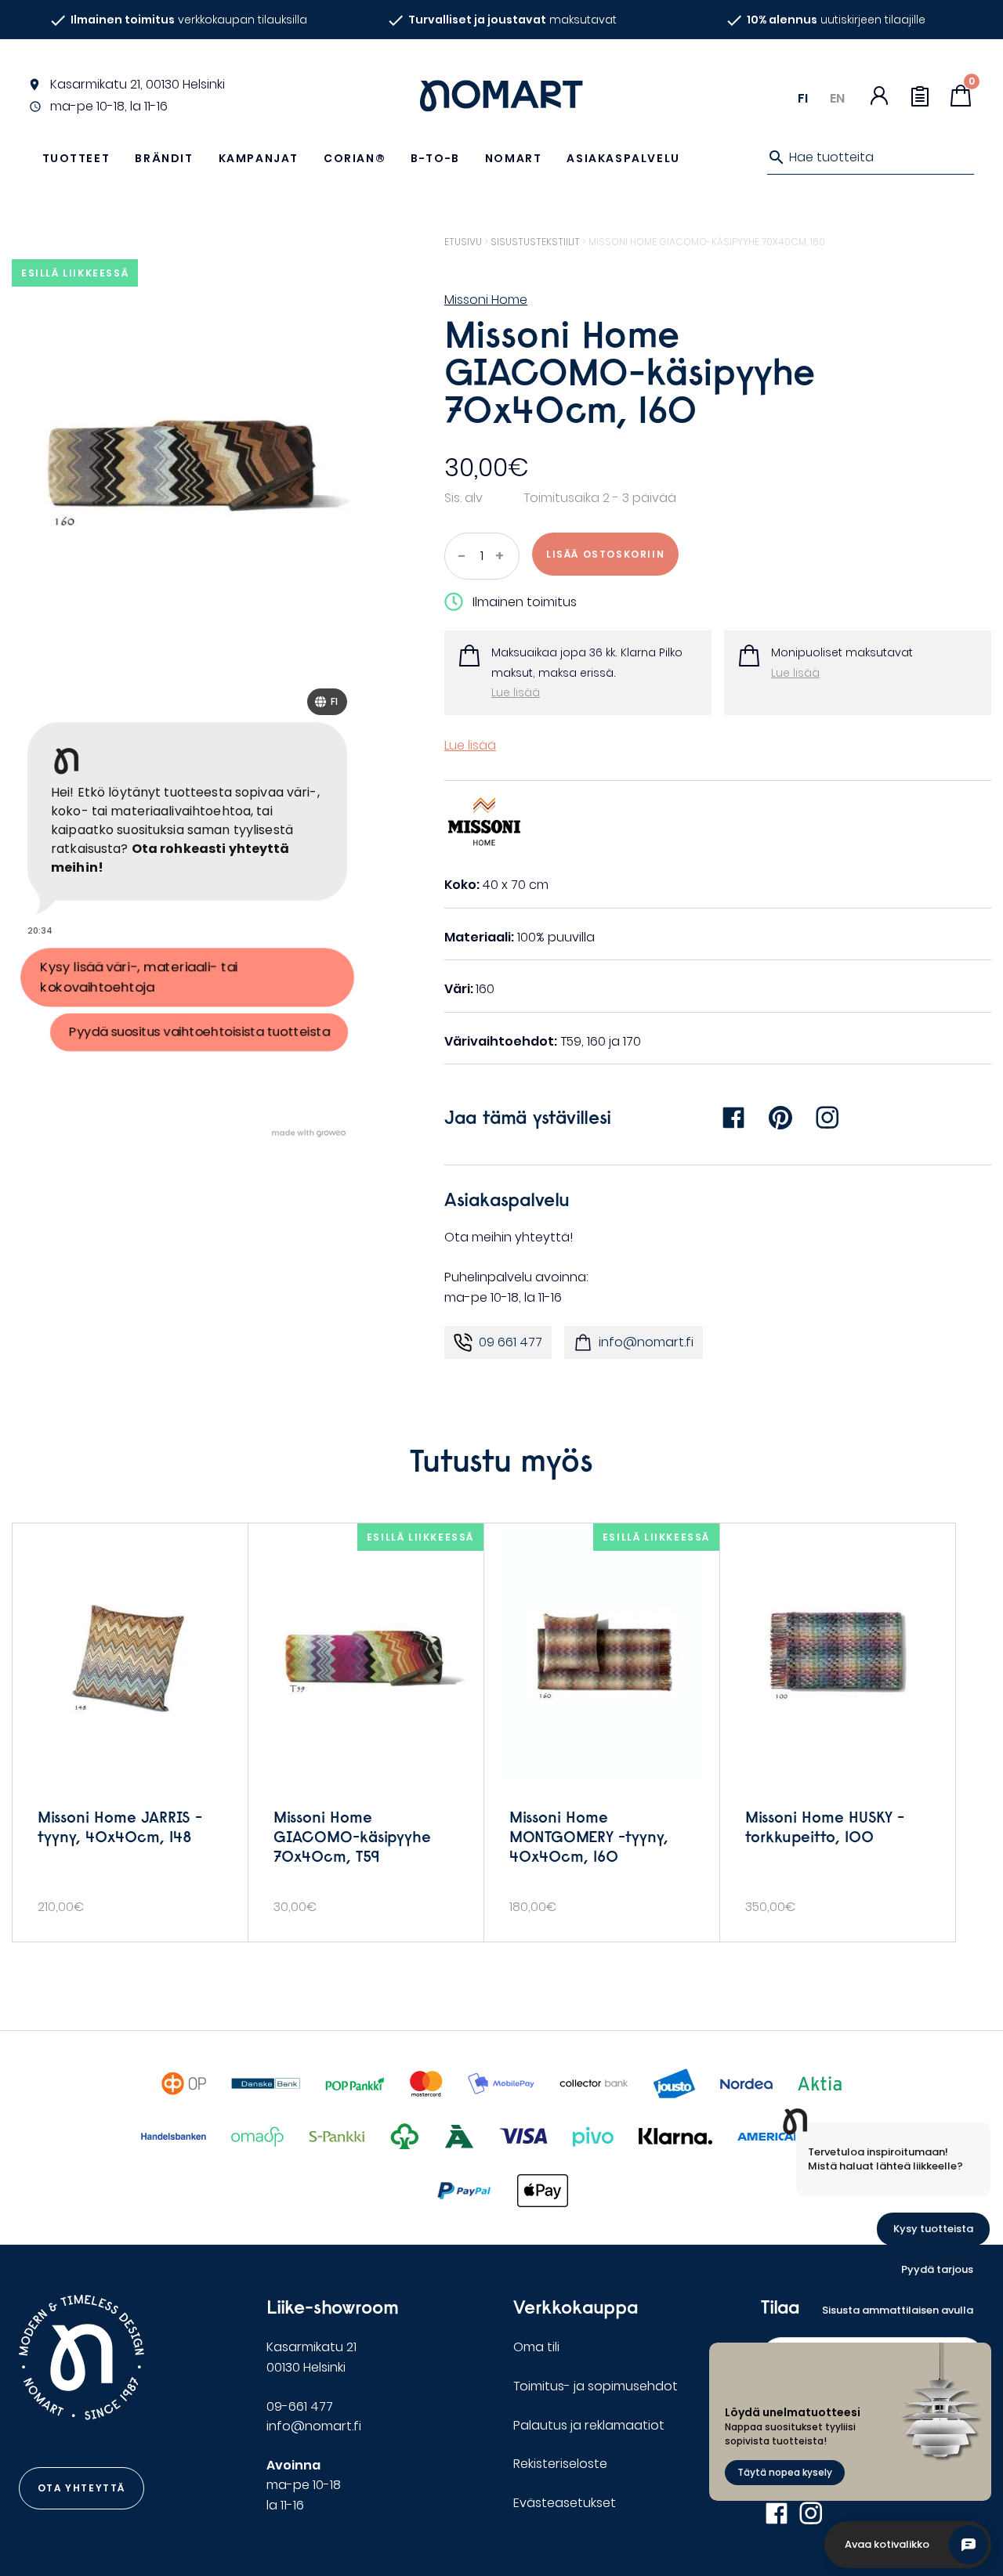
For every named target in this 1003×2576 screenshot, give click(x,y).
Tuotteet (76, 158)
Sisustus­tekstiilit (535, 242)
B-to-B (435, 158)
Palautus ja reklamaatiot (589, 2425)
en (837, 98)
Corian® (355, 158)
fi (803, 98)
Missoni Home (486, 300)
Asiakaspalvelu (623, 158)
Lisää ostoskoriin (605, 554)
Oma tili (536, 2347)
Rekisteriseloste (560, 2464)
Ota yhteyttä (81, 2488)
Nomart (514, 158)
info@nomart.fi (646, 1342)
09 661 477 (511, 1342)
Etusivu (463, 242)
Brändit (164, 158)
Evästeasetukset (565, 2503)
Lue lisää (516, 692)
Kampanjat (259, 158)
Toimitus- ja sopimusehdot (596, 2386)
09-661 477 (300, 2406)
